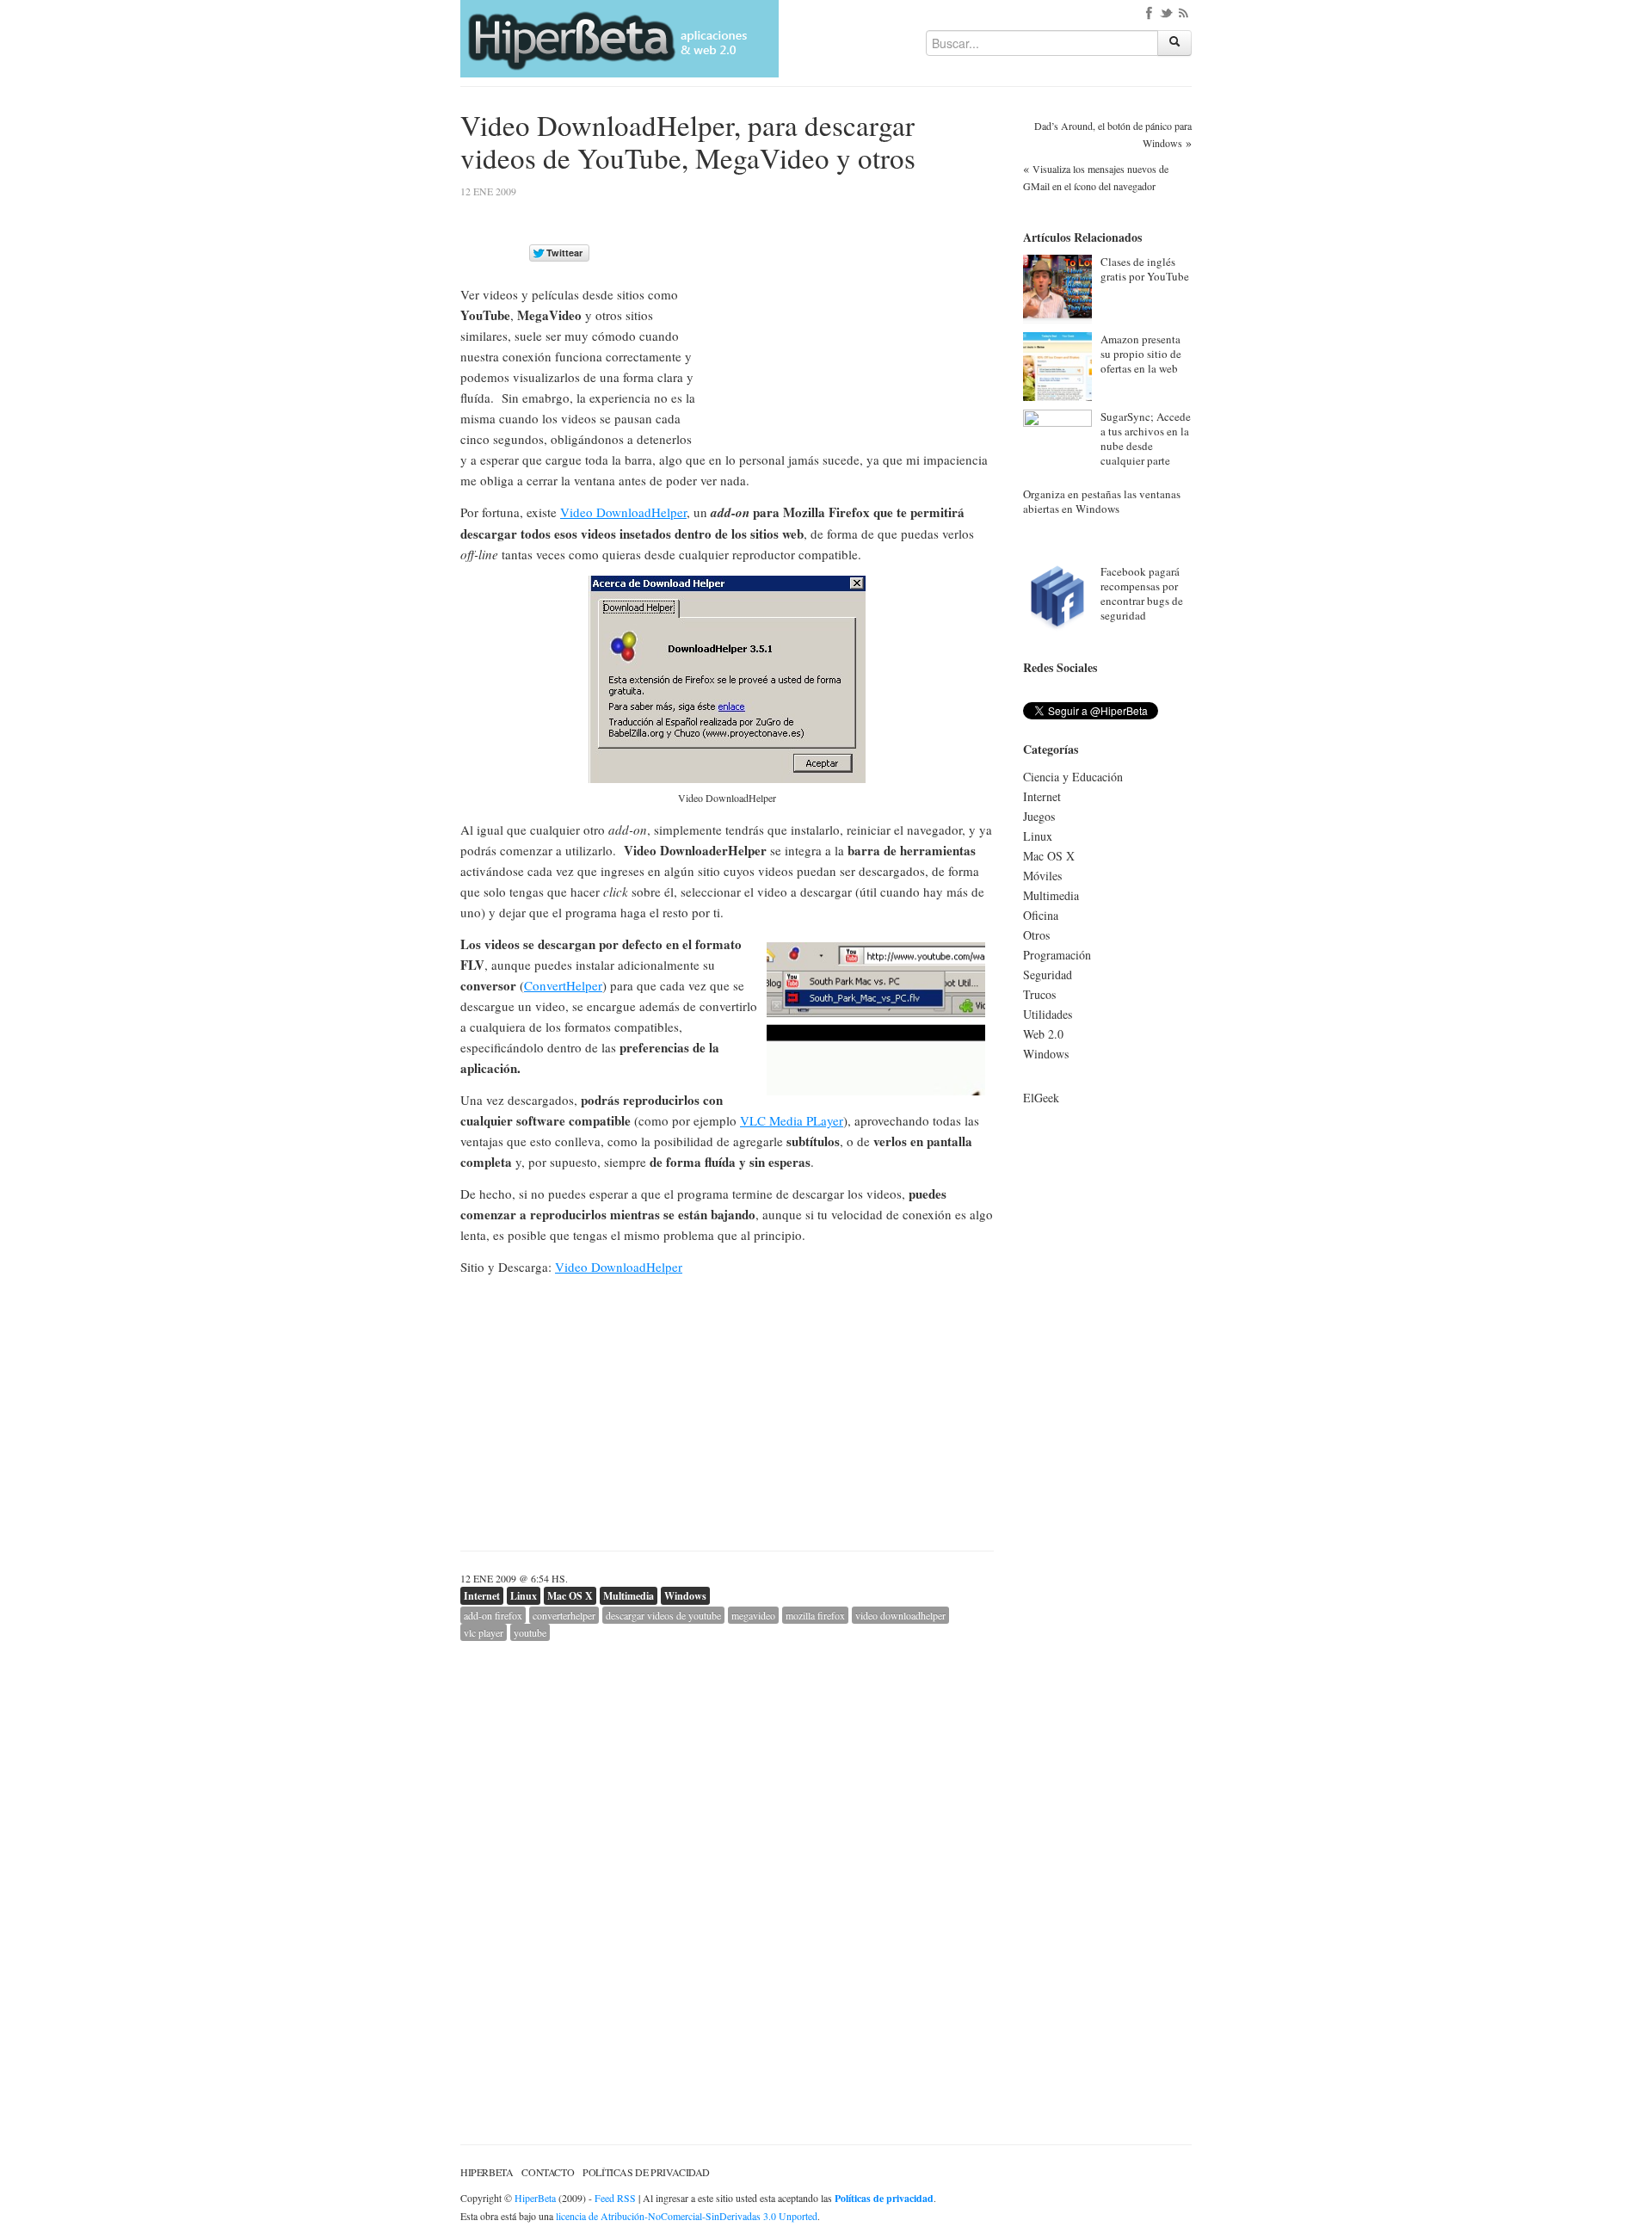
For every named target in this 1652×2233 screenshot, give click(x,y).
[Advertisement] (849, 307)
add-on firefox (493, 1615)
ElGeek (1041, 1098)
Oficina (1041, 915)
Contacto (548, 2172)
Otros (1036, 935)
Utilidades (1048, 1014)
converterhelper (564, 1615)
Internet (482, 1596)
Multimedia (629, 1596)
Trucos (1039, 994)
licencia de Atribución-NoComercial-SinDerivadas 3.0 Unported (687, 2216)
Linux (524, 1596)
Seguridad (1048, 975)
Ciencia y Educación (1073, 777)
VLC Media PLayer (792, 1120)
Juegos (1039, 816)
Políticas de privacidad (646, 2172)
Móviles (1042, 876)
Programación (1057, 955)
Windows (685, 1596)
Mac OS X (570, 1596)
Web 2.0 (1043, 1034)
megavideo (753, 1615)
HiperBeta (487, 2172)
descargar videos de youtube (663, 1615)
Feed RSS (615, 2198)
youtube (530, 1632)
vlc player (484, 1632)
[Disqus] (727, 1856)
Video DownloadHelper (623, 512)
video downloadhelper (900, 1615)
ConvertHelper (563, 985)
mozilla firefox (815, 1615)
